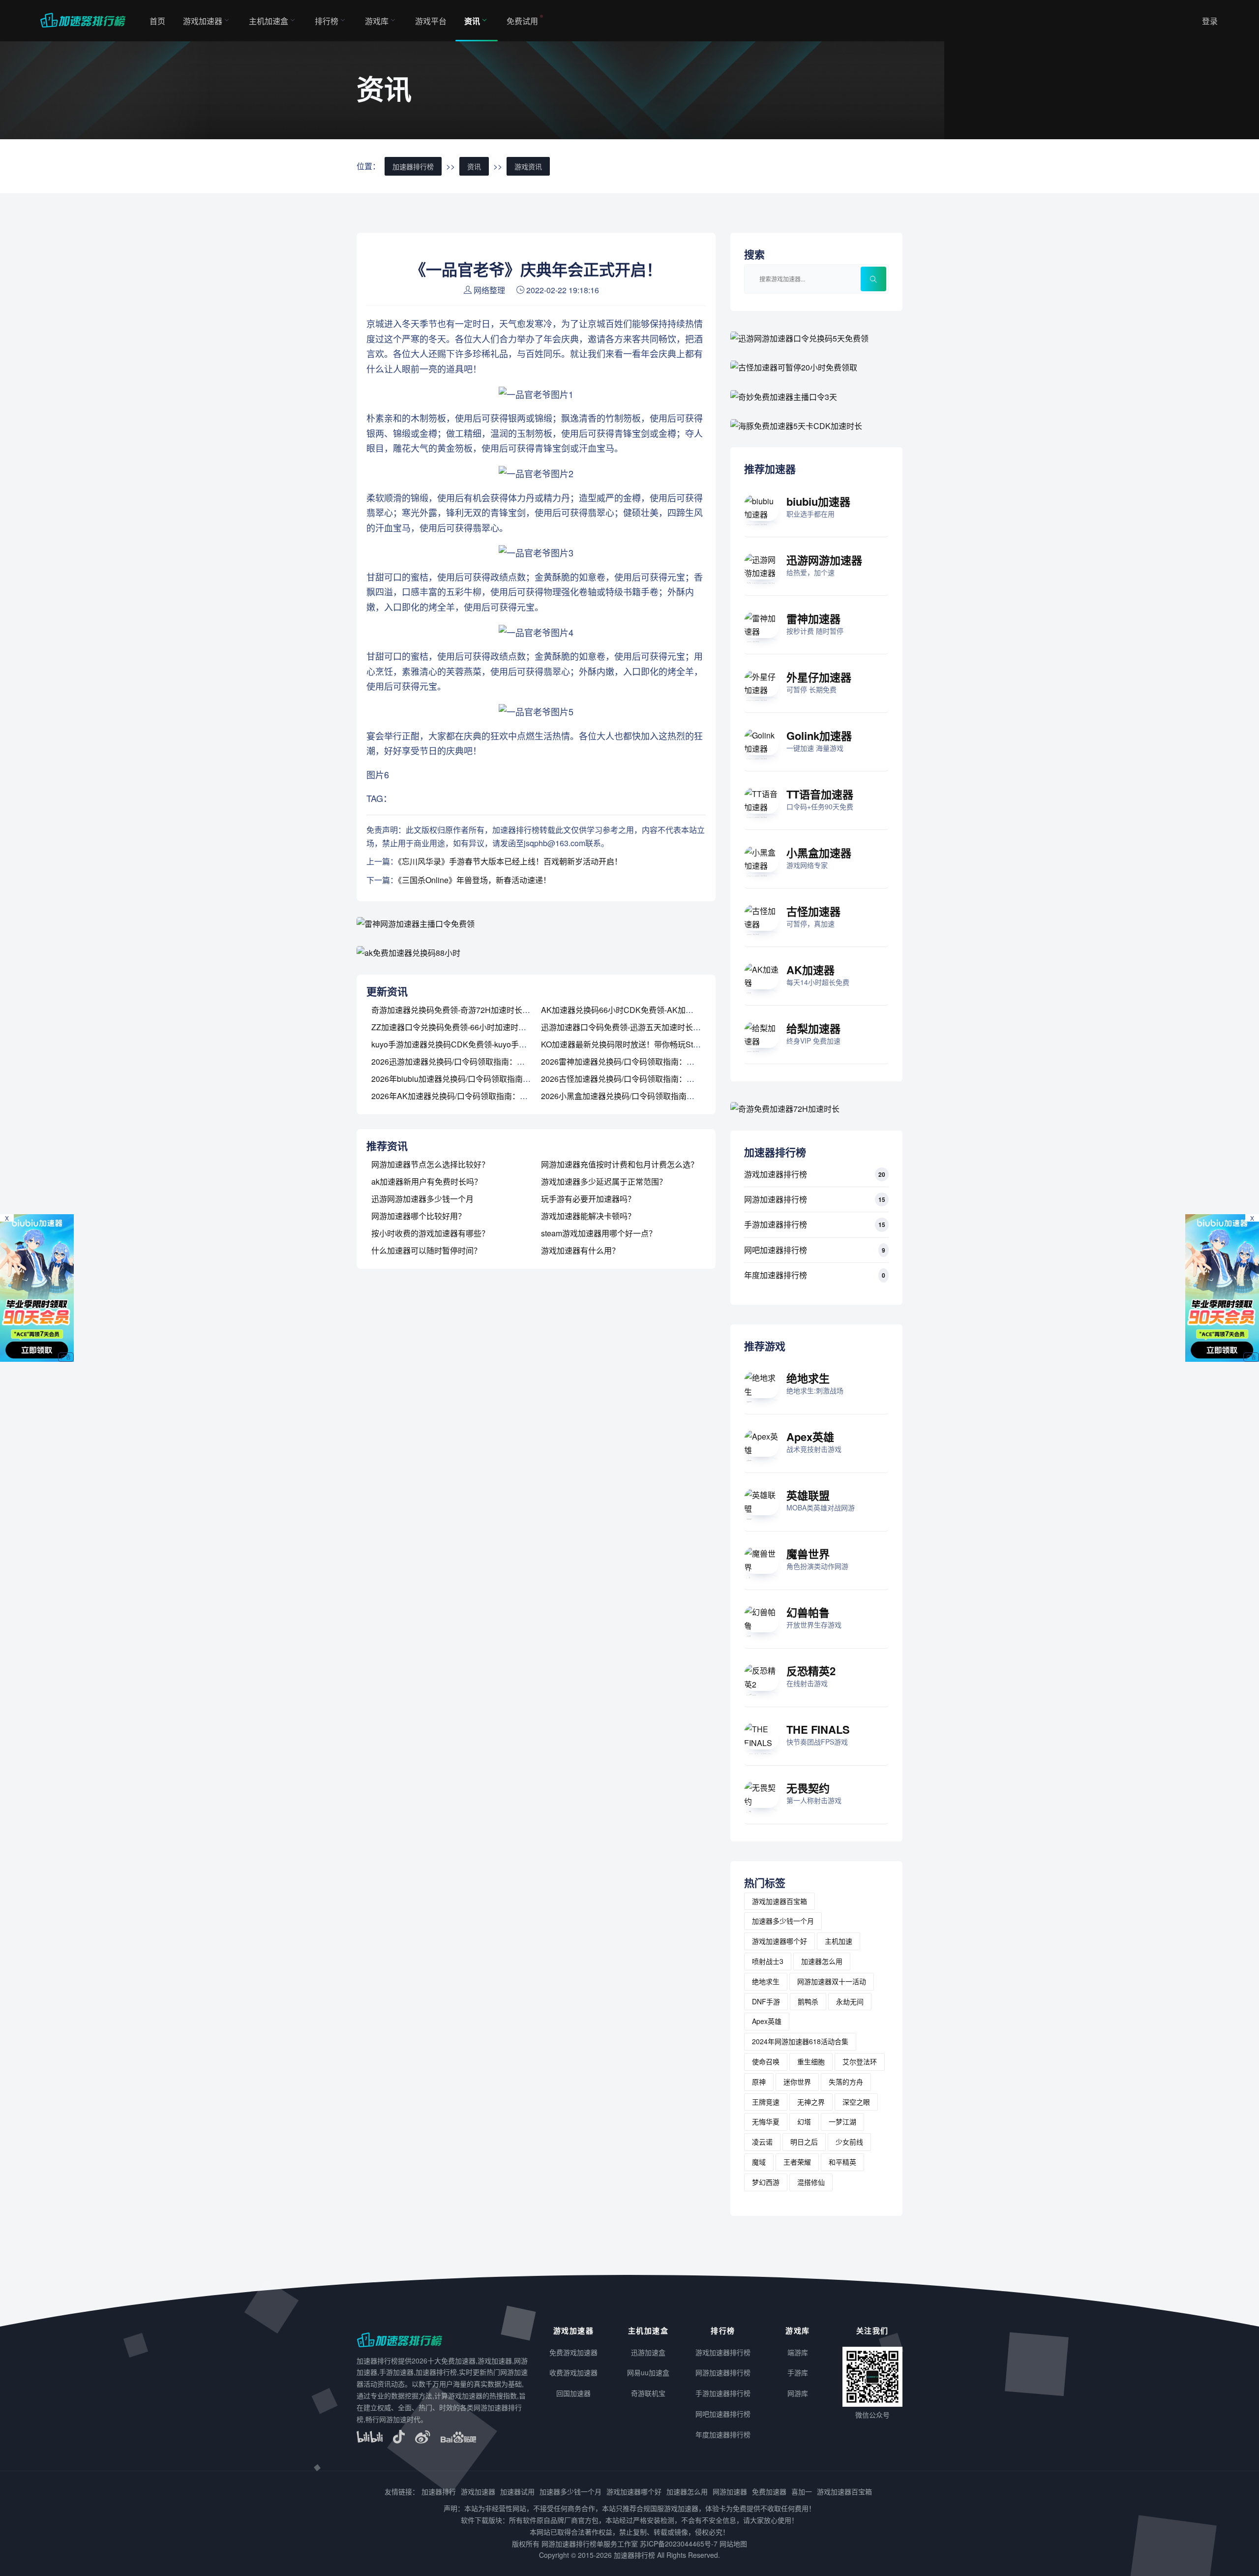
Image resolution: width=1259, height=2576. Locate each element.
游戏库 (377, 21)
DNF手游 (766, 2001)
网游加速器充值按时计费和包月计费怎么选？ (620, 1164)
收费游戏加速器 (573, 2372)
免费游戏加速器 (573, 2352)
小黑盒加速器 (819, 853)
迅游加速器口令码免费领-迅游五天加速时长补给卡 (629, 1027)
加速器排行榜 (413, 166)
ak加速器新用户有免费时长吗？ (427, 1181)
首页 (157, 21)
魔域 (759, 2162)
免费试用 (522, 21)
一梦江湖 (842, 2121)
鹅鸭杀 (808, 2001)
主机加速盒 (269, 21)
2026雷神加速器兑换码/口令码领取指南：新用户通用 (633, 1061)
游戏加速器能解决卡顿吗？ (588, 1216)
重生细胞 (811, 2061)
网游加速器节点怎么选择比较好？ (430, 1164)
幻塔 (804, 2121)
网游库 (798, 2393)
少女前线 (849, 2142)
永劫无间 (850, 2001)
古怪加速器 (813, 911)
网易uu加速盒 (648, 2372)
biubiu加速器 (818, 501)
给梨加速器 (813, 1028)
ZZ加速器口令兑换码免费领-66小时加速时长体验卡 (461, 1027)
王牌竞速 (766, 2102)
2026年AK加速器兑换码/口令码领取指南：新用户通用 (465, 1096)
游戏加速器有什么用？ (580, 1250)
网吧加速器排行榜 (776, 1250)
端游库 (798, 2352)
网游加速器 (730, 2491)
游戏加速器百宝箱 (779, 1901)
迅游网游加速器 (824, 560)
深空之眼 (856, 2102)
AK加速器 (810, 970)
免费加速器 (769, 2491)
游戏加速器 (203, 21)
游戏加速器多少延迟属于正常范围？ (604, 1181)
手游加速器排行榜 (776, 1224)
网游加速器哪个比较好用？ (419, 1216)
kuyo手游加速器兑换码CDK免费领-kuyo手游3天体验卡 (467, 1044)
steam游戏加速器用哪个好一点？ (599, 1233)
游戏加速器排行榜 (776, 1174)
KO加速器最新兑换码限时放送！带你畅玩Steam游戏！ (636, 1044)
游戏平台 (431, 21)
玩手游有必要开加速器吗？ (588, 1199)
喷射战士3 (768, 1961)
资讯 (472, 21)
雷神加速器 (813, 618)
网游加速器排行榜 (776, 1199)
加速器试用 (517, 2491)
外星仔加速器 (819, 677)
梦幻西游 (766, 2182)
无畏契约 (808, 1788)
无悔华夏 (766, 2121)
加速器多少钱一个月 (783, 1921)
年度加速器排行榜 (776, 1275)
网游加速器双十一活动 (832, 1981)
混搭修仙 (811, 2182)
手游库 (798, 2372)
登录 (1210, 21)
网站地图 (733, 2544)
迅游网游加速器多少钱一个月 (422, 1199)
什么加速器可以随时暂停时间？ (426, 1250)
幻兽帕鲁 (808, 1612)
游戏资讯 (528, 166)
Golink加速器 (819, 736)
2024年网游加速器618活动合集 (800, 2041)
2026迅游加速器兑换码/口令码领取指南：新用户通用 (464, 1061)
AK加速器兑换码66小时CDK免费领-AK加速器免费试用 (637, 1010)
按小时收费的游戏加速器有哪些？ (430, 1233)
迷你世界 (797, 2082)
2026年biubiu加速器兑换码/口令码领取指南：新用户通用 (471, 1079)
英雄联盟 (808, 1495)
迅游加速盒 (648, 2352)
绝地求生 (808, 1378)
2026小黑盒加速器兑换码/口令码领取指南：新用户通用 (637, 1096)
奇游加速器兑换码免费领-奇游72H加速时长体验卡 (459, 1010)
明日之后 (804, 2142)
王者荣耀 (797, 2162)
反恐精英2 (811, 1671)
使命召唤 (766, 2061)
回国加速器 (573, 2393)
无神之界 (811, 2102)
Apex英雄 (810, 1437)
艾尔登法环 (860, 2061)
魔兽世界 (808, 1554)
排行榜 (327, 21)
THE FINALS (818, 1729)
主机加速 (839, 1941)
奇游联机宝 (648, 2393)
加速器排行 (439, 2491)
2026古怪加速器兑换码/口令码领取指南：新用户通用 (633, 1079)
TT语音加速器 (820, 794)
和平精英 (842, 2162)
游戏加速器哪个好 (779, 1941)
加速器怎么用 (822, 1961)
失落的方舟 (846, 2082)
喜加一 (802, 2491)
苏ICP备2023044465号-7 (679, 2544)
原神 (759, 2082)
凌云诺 (762, 2142)
